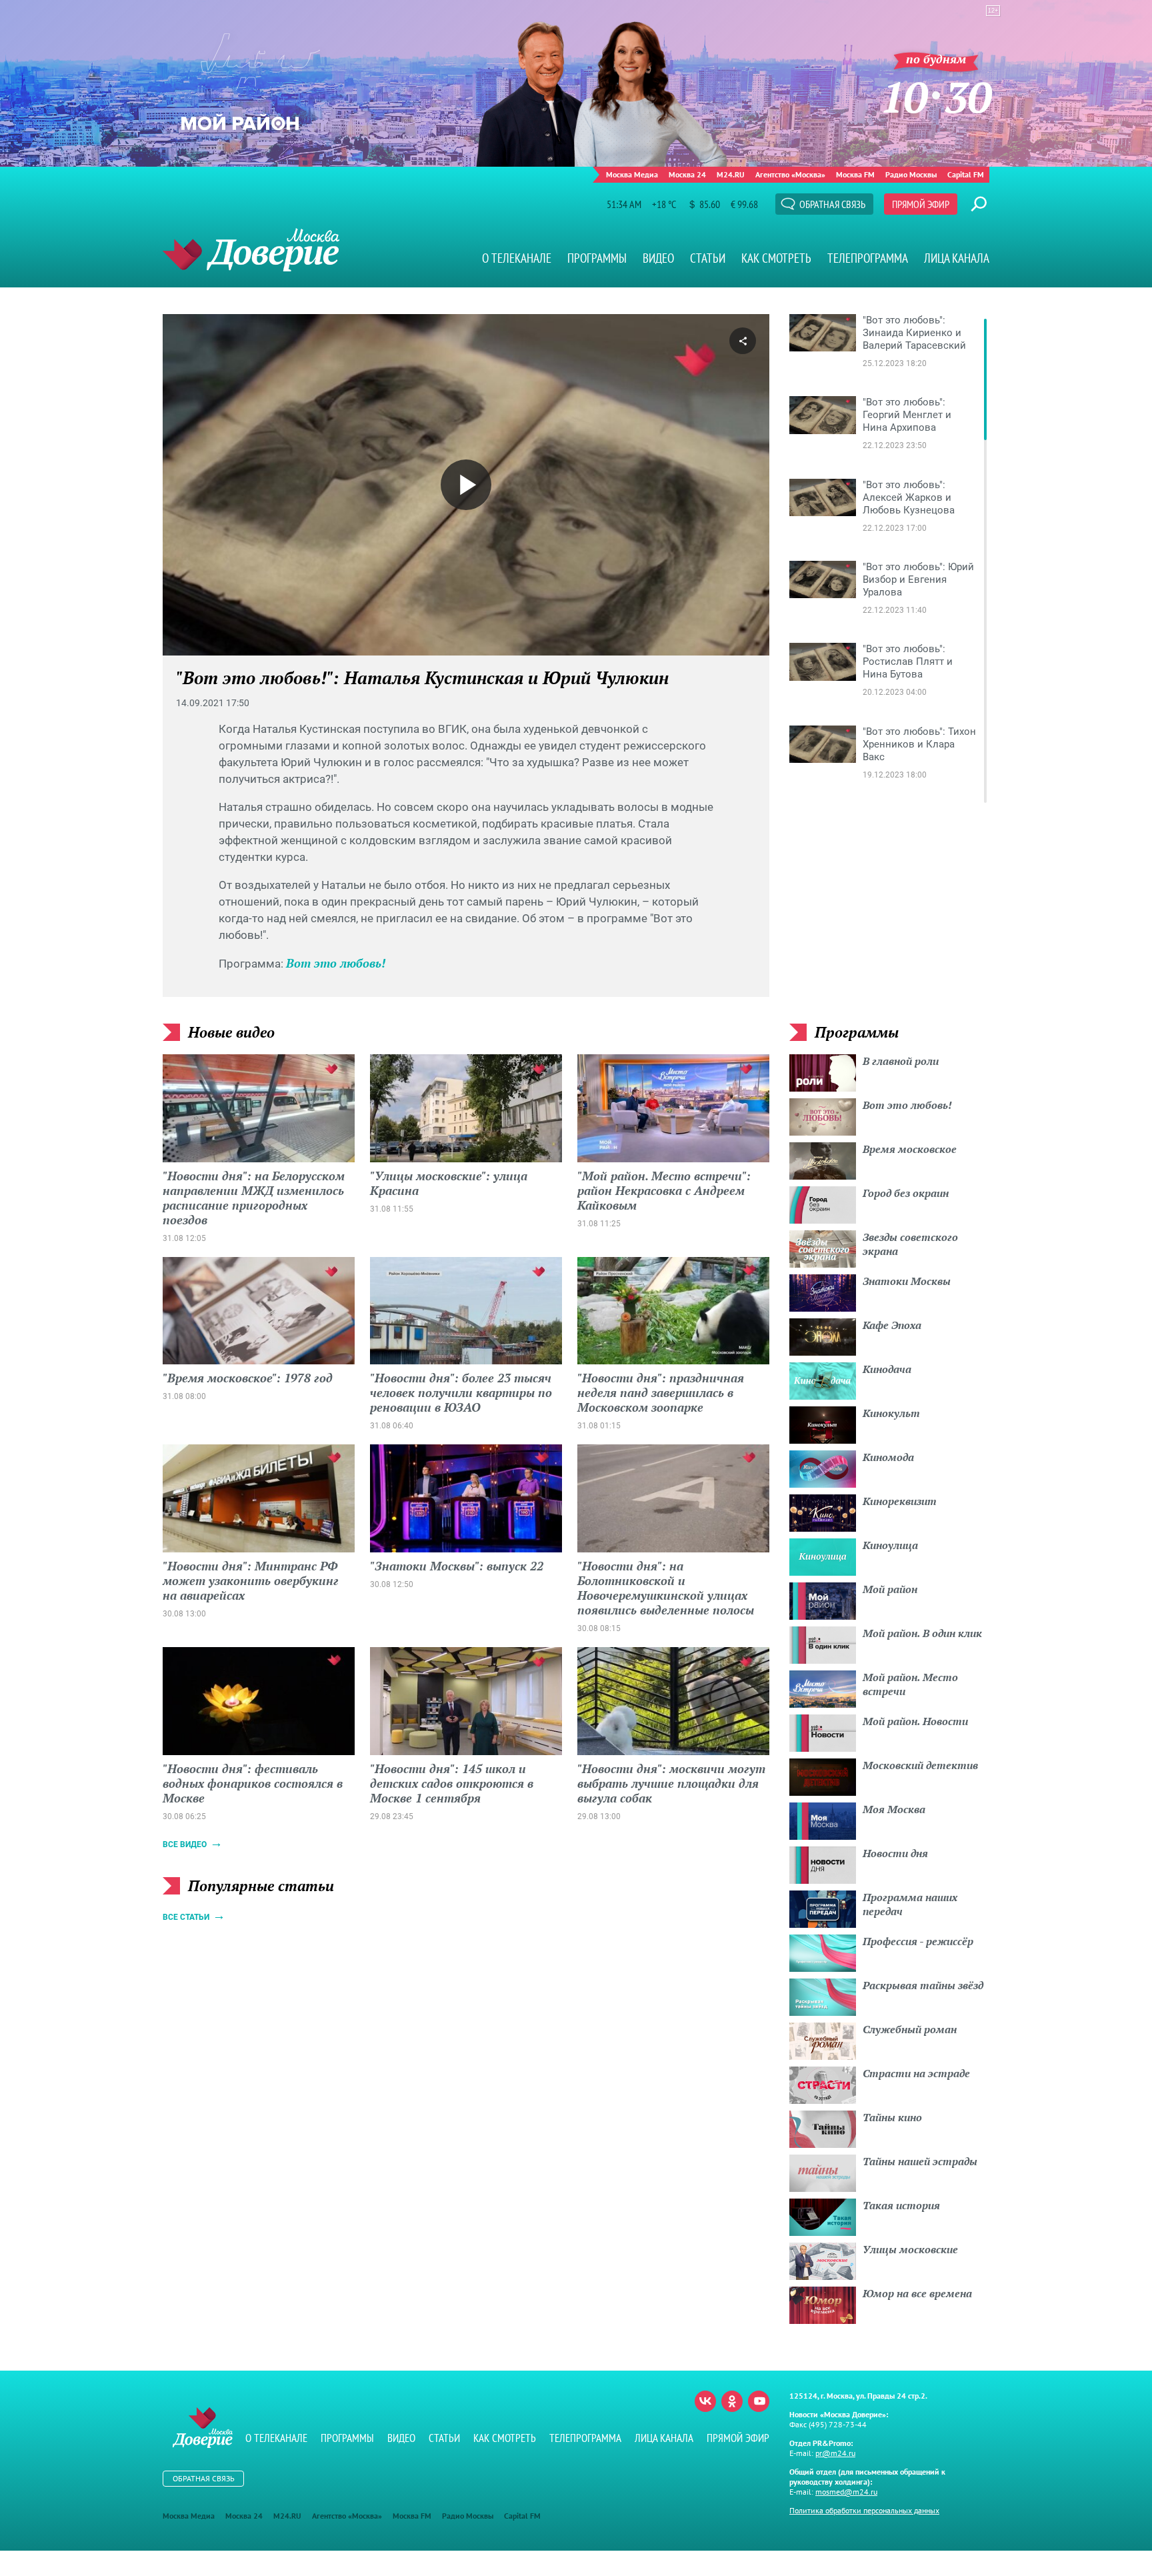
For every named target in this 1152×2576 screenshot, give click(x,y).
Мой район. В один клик (922, 1633)
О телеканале (517, 258)
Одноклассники (732, 2401)
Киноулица (890, 1545)
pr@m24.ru (835, 2453)
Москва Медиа (632, 174)
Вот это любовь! (336, 963)
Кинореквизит (900, 1501)
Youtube (759, 2401)
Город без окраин (906, 1193)
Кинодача (887, 1369)
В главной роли (901, 1061)
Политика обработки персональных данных (864, 2510)
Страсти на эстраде (916, 2073)
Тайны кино (892, 2117)
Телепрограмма (868, 258)
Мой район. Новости (915, 1721)
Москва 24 (687, 174)
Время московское (910, 1149)
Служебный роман (910, 2029)
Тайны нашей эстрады (920, 2161)
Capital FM (966, 174)
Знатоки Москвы (907, 1281)
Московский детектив (920, 1765)
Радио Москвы (911, 174)
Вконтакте (705, 2401)
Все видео (185, 1844)
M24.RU (731, 174)
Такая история (901, 2205)
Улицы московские (910, 2249)
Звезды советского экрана (910, 1244)
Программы (597, 258)
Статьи (708, 258)
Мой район (890, 1589)
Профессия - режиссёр (918, 1941)
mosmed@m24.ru (846, 2492)
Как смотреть (776, 258)
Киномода (888, 1457)
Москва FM (855, 174)
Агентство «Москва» (790, 174)
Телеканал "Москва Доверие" (251, 250)
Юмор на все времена (917, 2293)
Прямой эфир (921, 204)
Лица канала (957, 258)
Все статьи (186, 1917)
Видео (658, 258)
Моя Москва (894, 1809)
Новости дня (895, 1853)
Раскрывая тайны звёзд (923, 1985)
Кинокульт (891, 1413)
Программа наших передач (910, 1904)
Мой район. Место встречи (910, 1684)
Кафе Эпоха (892, 1325)
